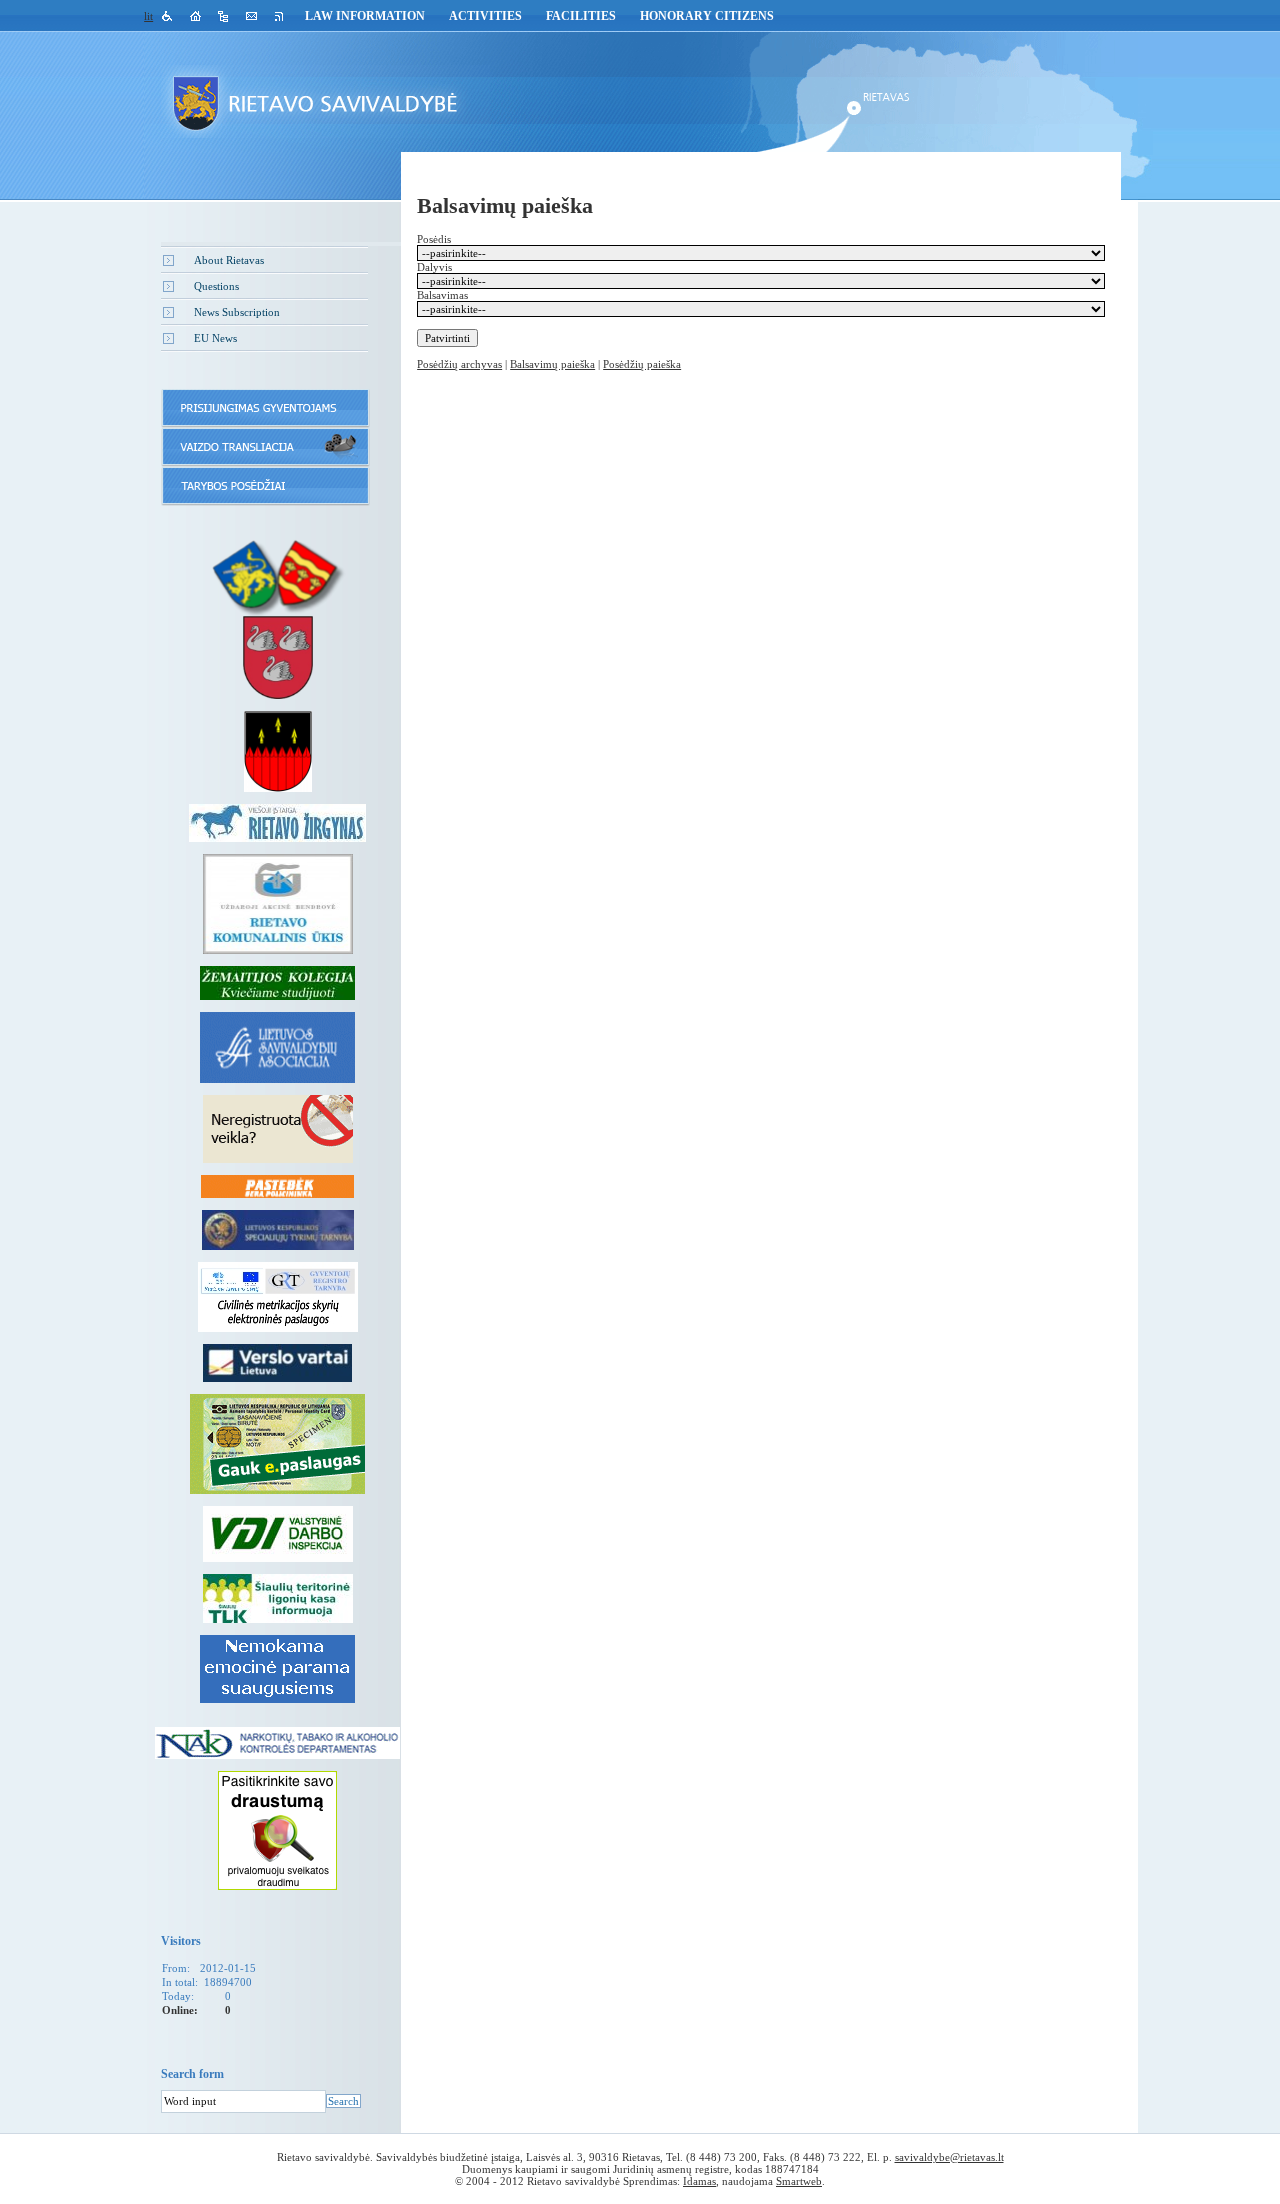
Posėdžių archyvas (459, 364)
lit (148, 16)
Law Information (365, 16)
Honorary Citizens (707, 16)
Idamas (699, 2181)
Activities (485, 16)
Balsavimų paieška (552, 364)
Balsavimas (442, 295)
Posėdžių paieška (642, 364)
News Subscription (237, 312)
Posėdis (434, 239)
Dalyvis (434, 267)
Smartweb (799, 2181)
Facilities (581, 16)
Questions (216, 286)
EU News (215, 338)
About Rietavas (229, 260)
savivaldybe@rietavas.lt (949, 2157)
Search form (192, 2074)
